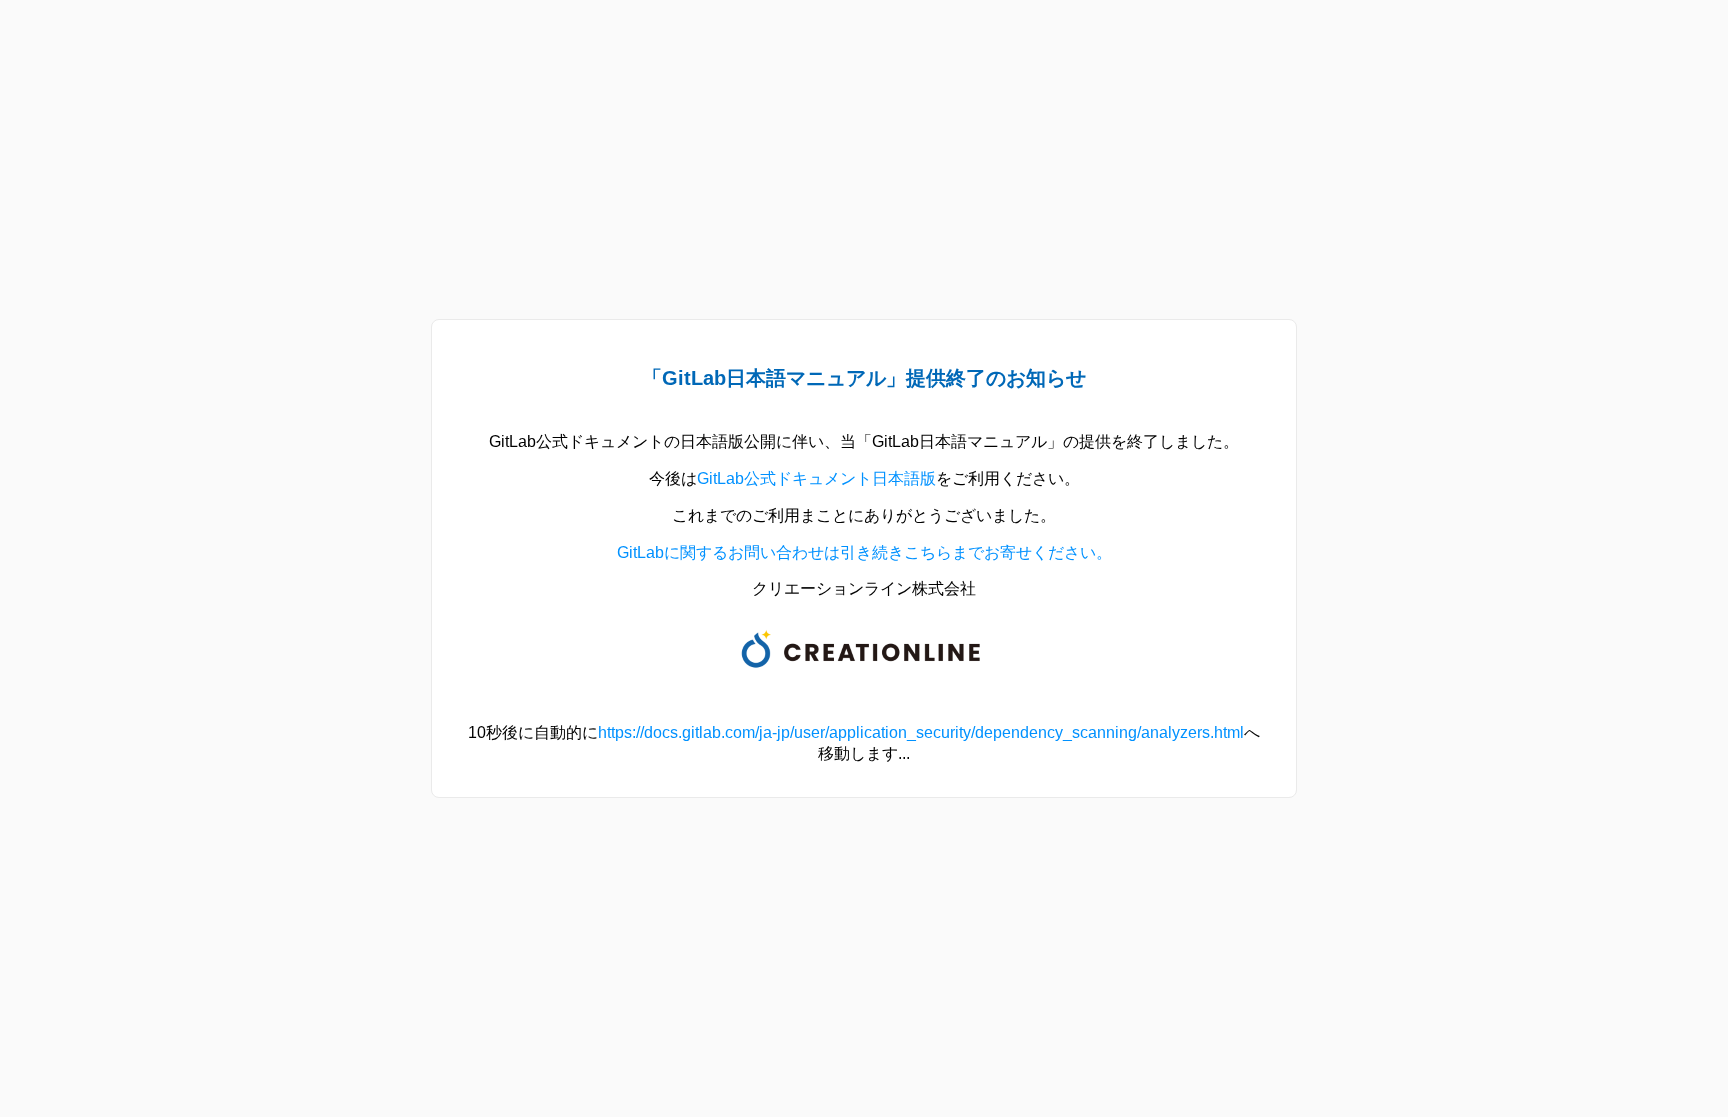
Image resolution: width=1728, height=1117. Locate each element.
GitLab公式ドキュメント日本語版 (816, 478)
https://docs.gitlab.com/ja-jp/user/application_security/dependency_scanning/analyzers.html (921, 732)
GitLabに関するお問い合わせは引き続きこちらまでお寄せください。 (864, 552)
